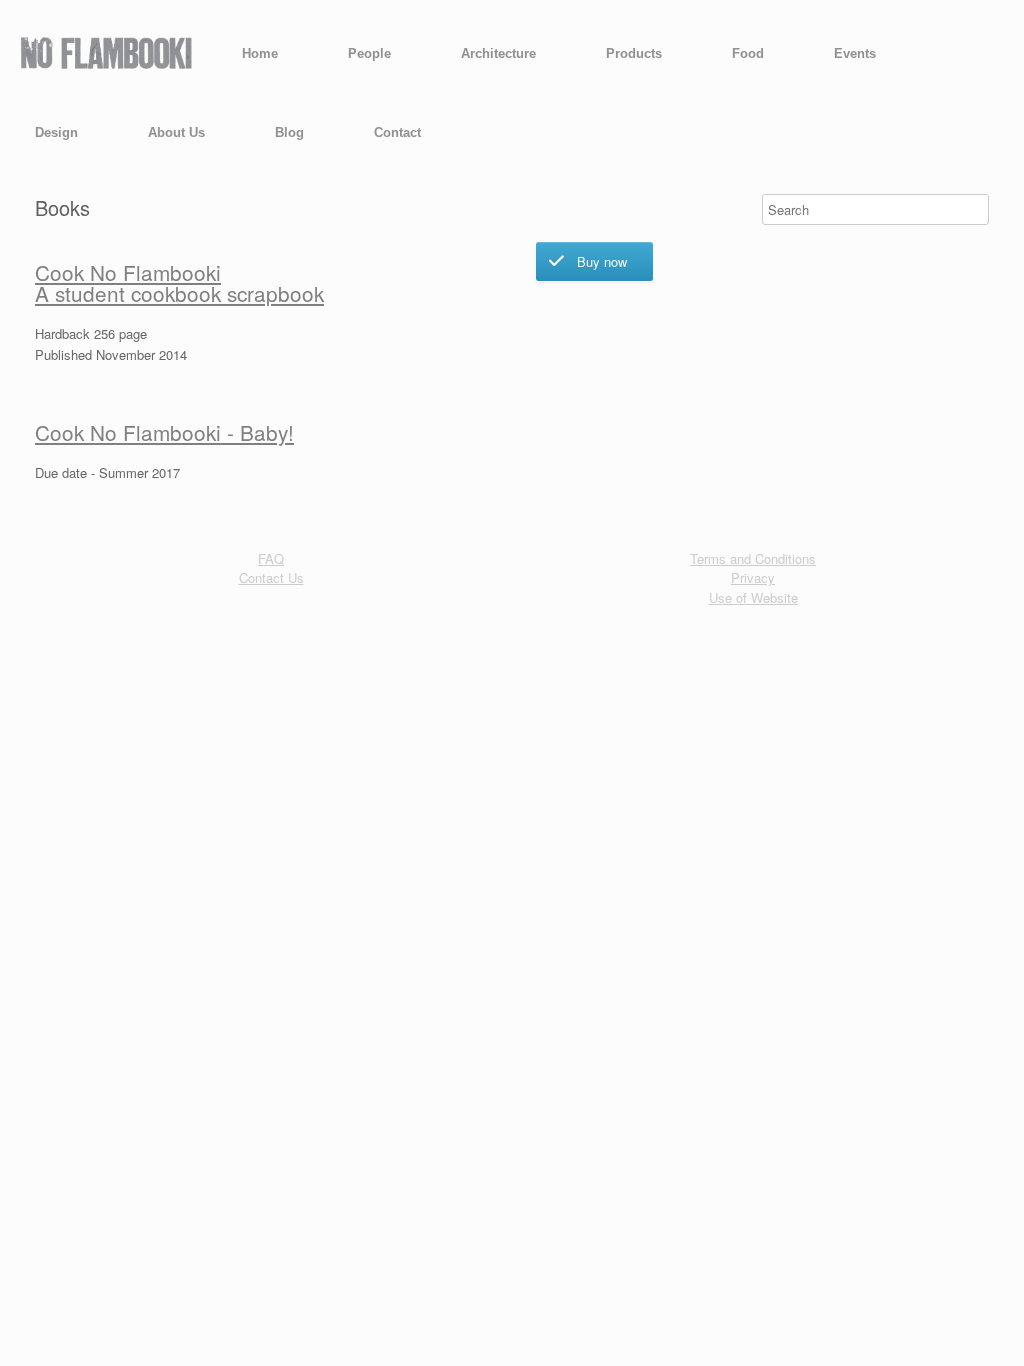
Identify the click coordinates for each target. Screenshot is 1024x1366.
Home (260, 53)
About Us (176, 132)
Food (748, 53)
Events (855, 53)
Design (56, 132)
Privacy (753, 577)
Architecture (498, 53)
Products (634, 53)
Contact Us (271, 577)
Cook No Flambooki (128, 272)
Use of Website (753, 597)
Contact (397, 132)
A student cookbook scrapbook (179, 293)
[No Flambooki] (106, 53)
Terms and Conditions (753, 558)
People (369, 53)
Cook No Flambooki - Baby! (164, 432)
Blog (289, 132)
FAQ (271, 558)
